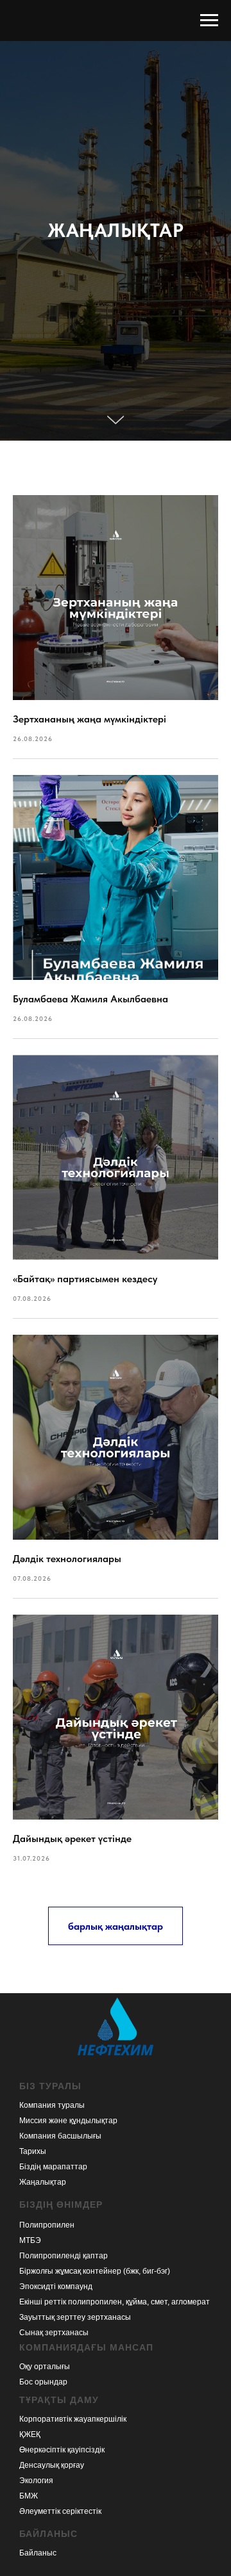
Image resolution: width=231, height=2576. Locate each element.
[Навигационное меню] (209, 20)
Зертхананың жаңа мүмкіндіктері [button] (90, 2380)
